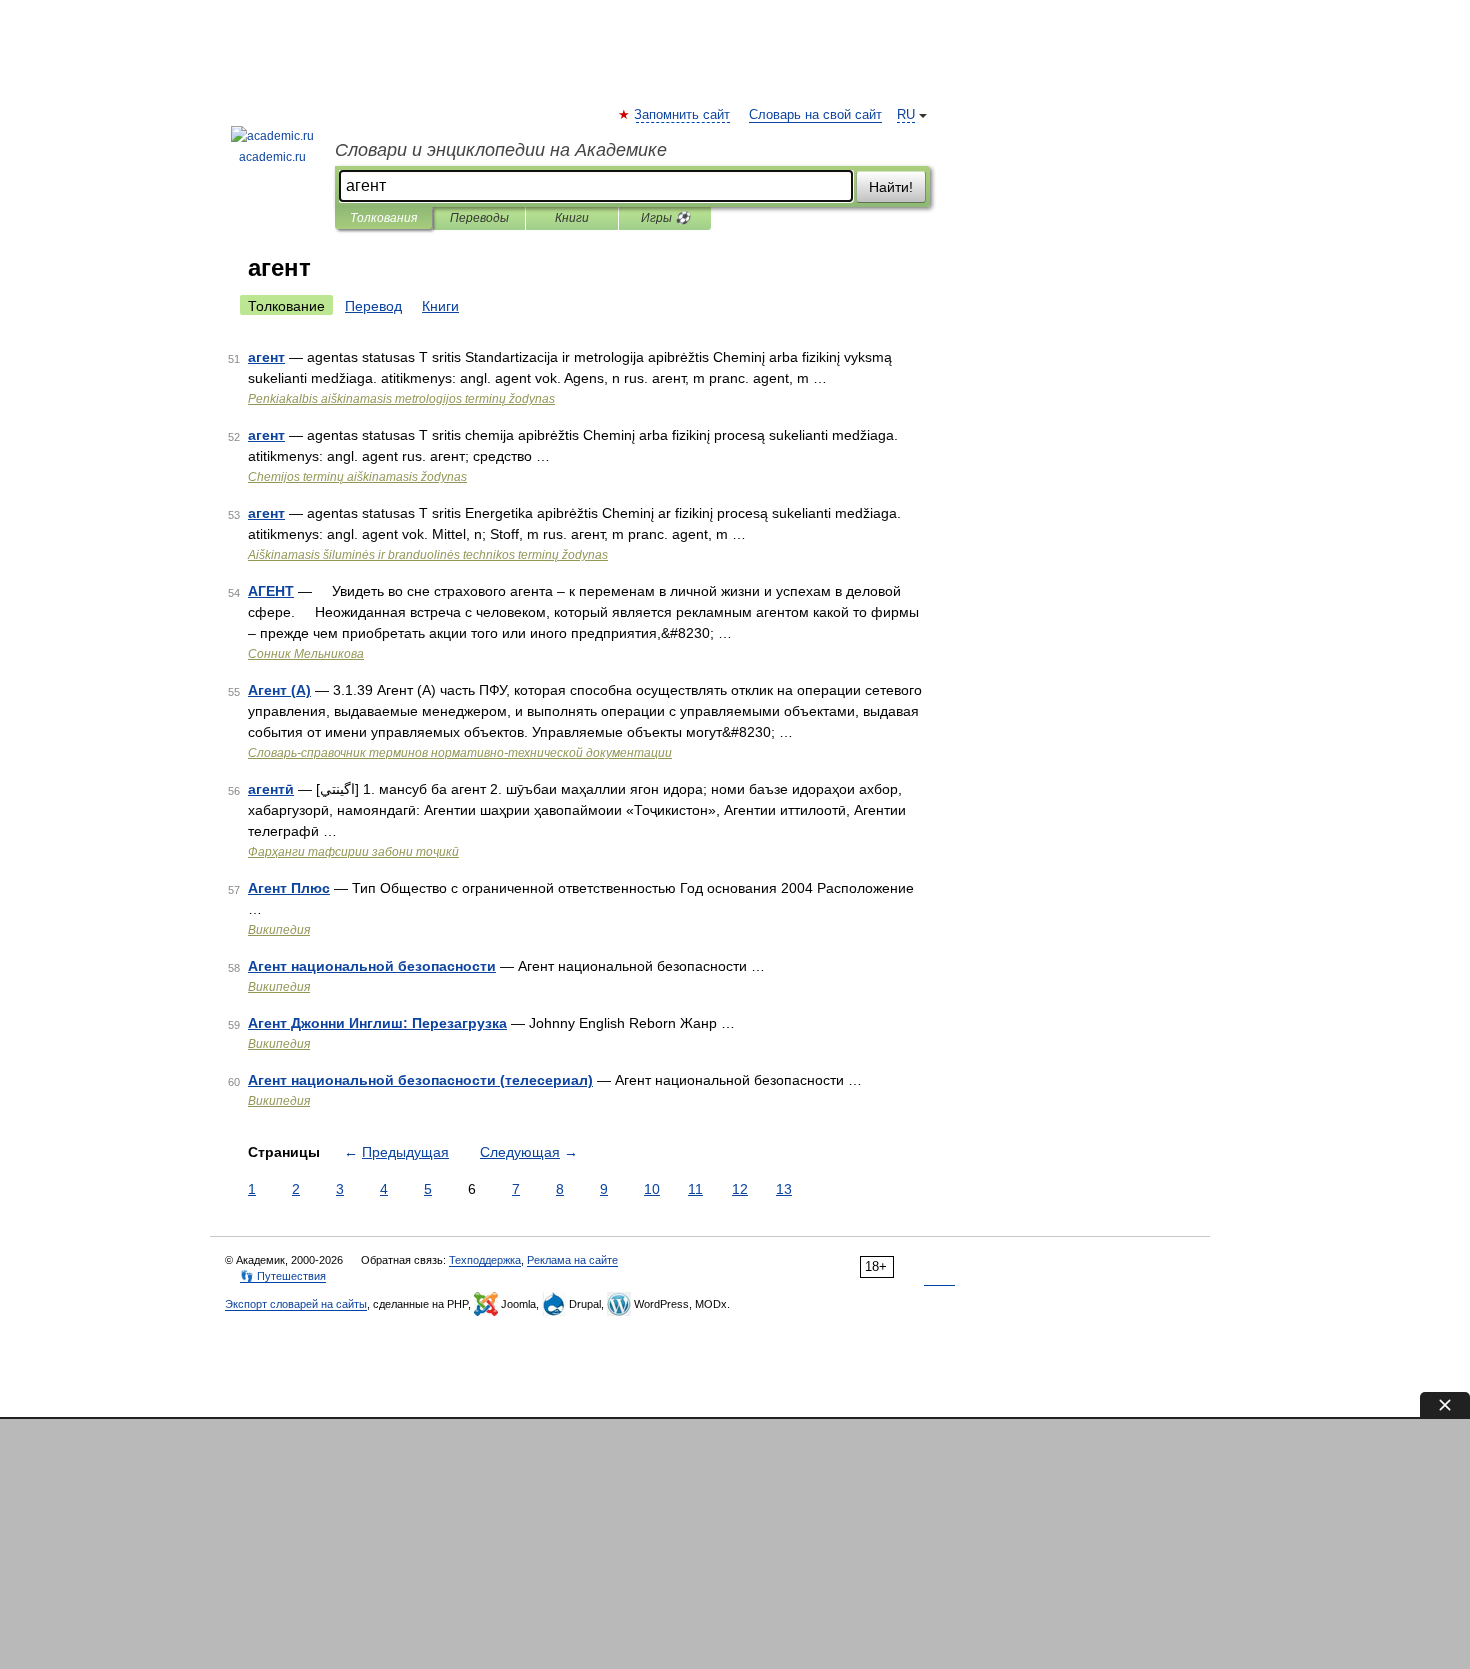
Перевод (373, 306)
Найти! (891, 187)
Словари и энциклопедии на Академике (501, 150)
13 (784, 1189)
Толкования (383, 218)
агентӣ (271, 789)
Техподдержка (485, 1260)
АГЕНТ (271, 591)
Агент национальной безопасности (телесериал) (420, 1080)
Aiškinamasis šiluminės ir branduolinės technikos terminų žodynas (428, 555)
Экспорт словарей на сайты (296, 1304)
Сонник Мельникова (306, 654)
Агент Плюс (289, 888)
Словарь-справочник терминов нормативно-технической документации (460, 753)
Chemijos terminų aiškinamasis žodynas (357, 477)
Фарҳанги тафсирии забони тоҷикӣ (353, 852)
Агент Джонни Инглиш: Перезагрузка (377, 1023)
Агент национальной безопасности (372, 966)
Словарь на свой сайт (815, 115)
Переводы (479, 218)
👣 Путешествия (283, 1276)
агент (266, 357)
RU (906, 115)
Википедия (279, 930)
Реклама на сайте (572, 1260)
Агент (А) (279, 690)
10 (652, 1189)
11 (695, 1189)
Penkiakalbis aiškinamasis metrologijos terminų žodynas (401, 399)
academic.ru (272, 157)
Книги (572, 218)
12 (740, 1189)
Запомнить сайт (683, 115)
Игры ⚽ (665, 218)
